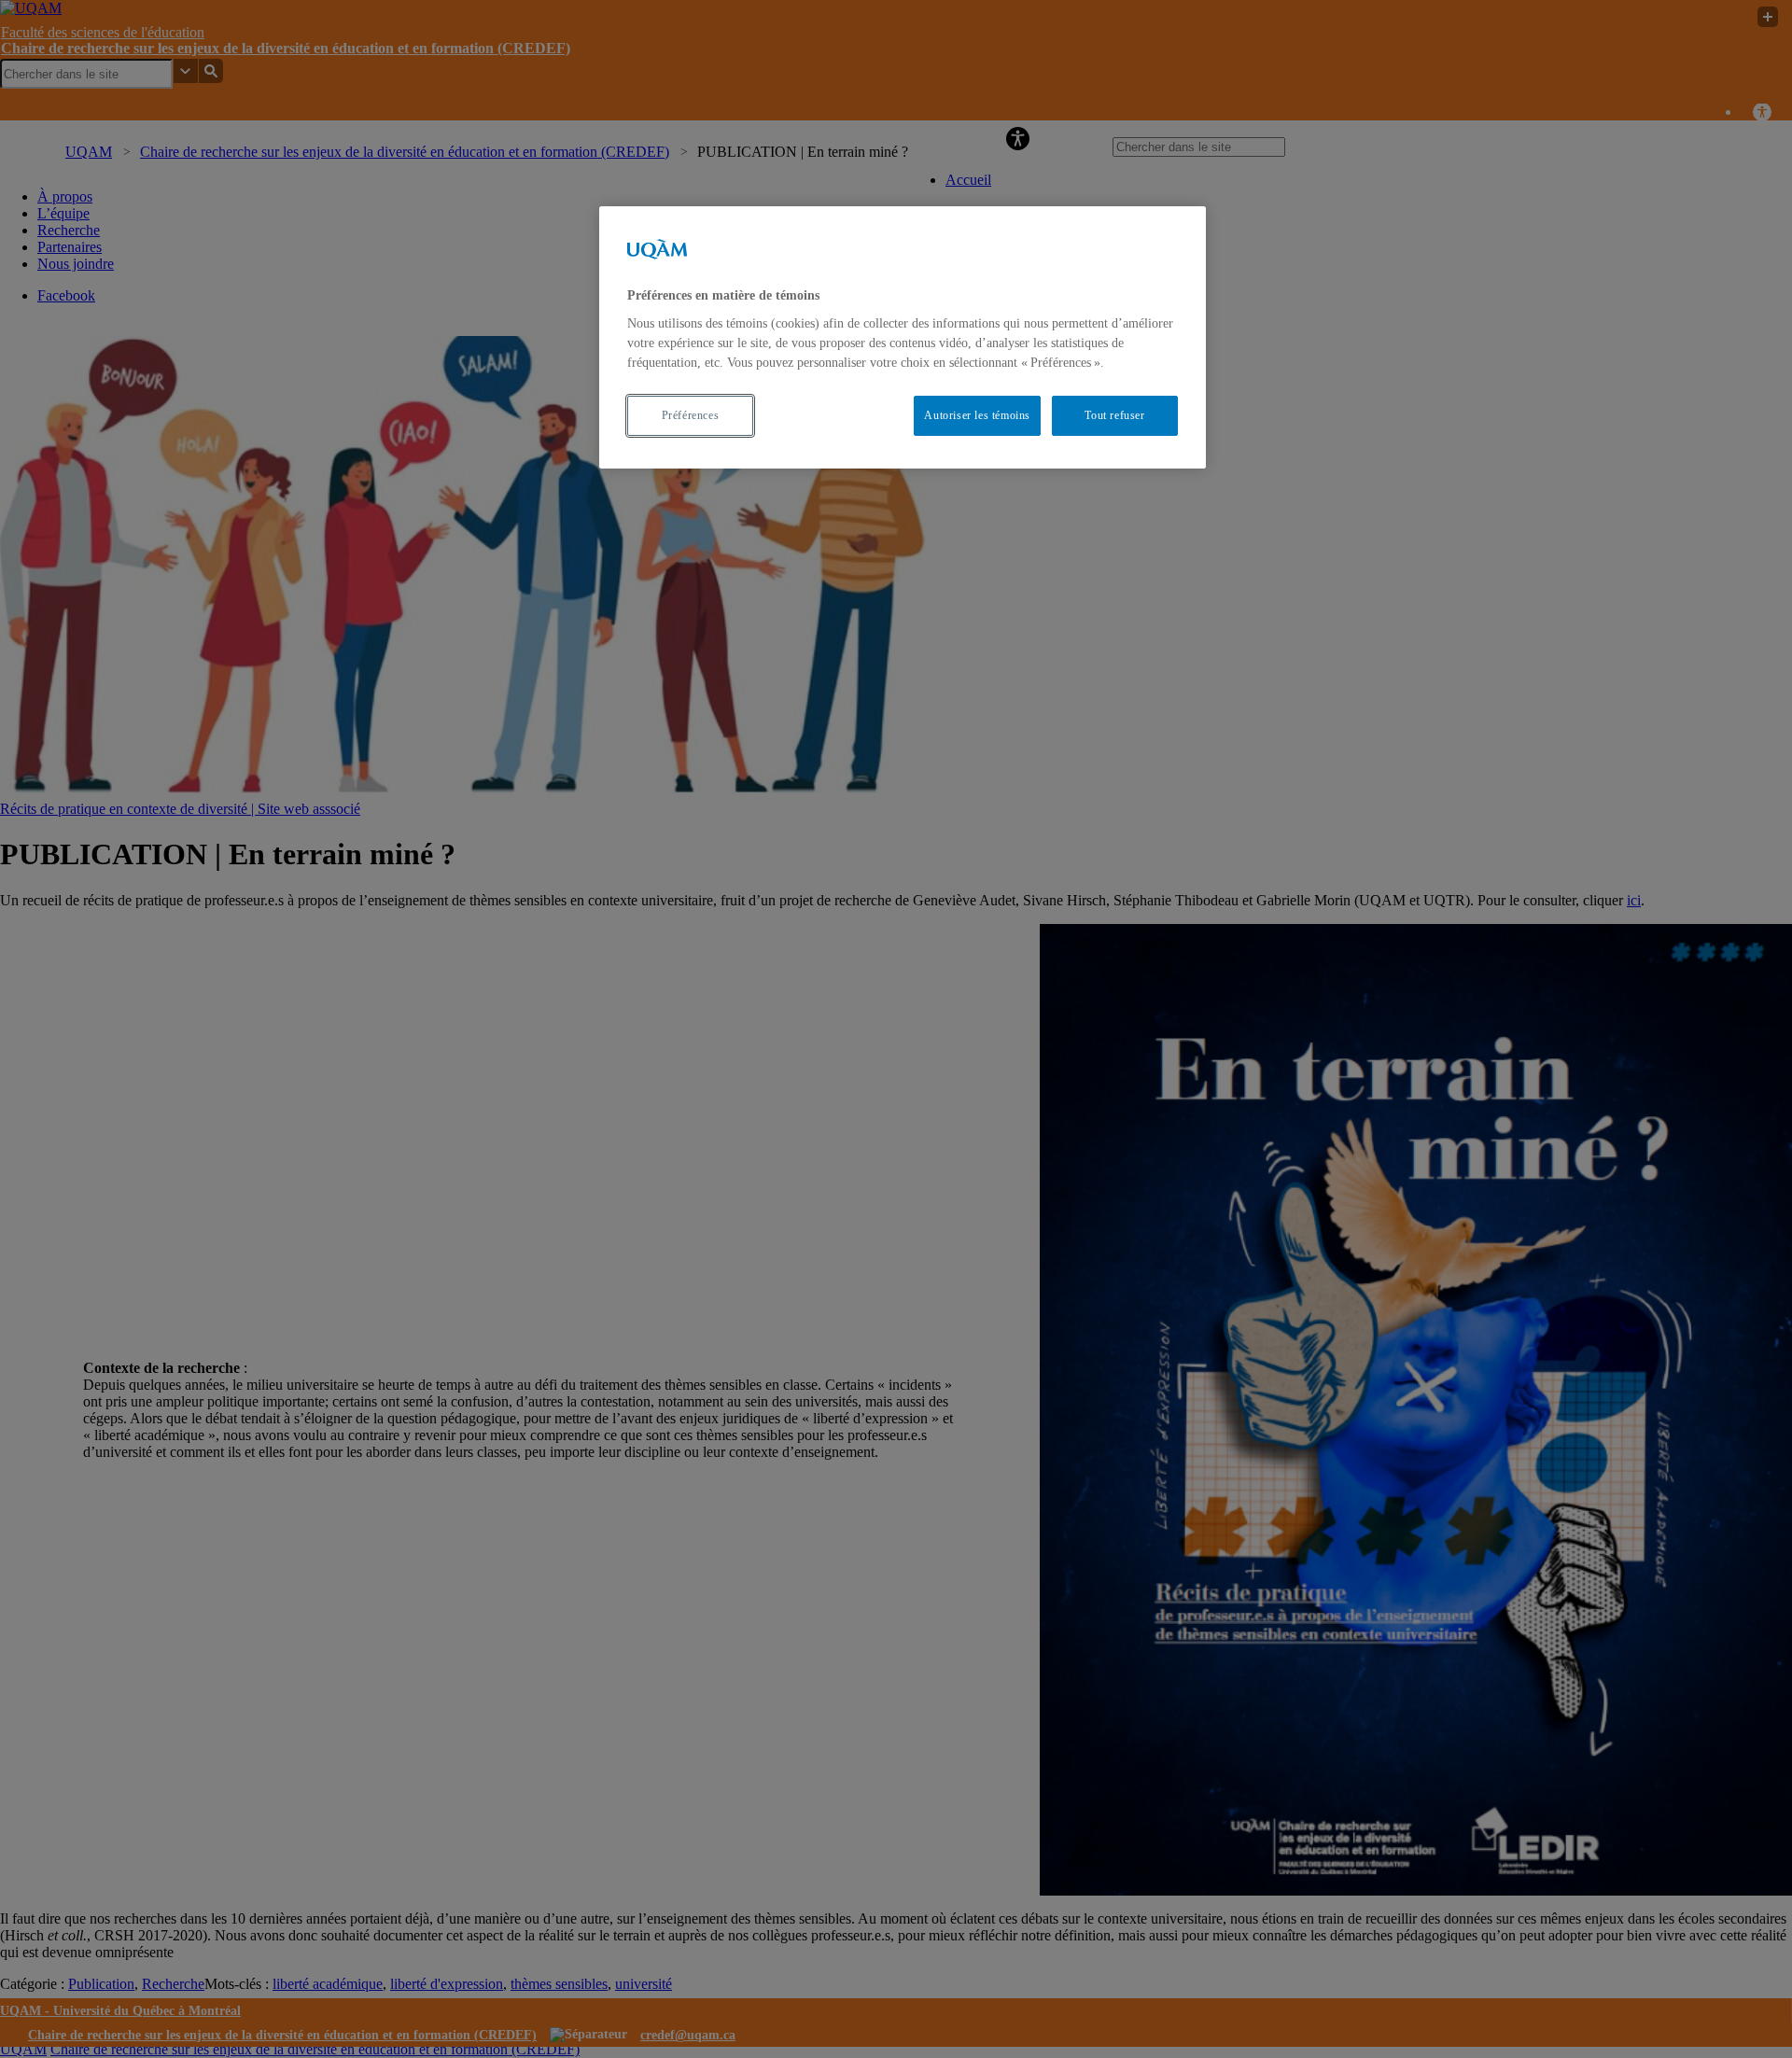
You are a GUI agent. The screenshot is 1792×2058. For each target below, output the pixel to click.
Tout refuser (1114, 415)
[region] (903, 337)
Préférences (691, 415)
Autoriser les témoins (977, 415)
